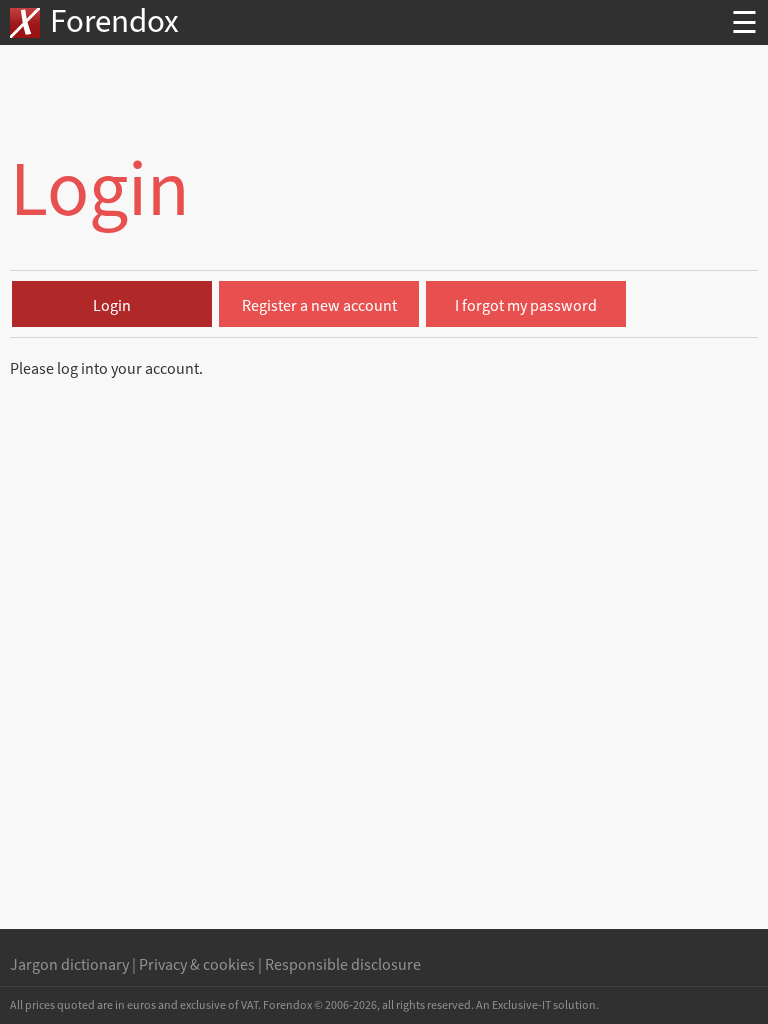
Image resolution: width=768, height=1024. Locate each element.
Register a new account (319, 306)
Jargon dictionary (69, 965)
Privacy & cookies (197, 965)
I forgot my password (526, 306)
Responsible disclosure (343, 965)
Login (112, 306)
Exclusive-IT (521, 1005)
